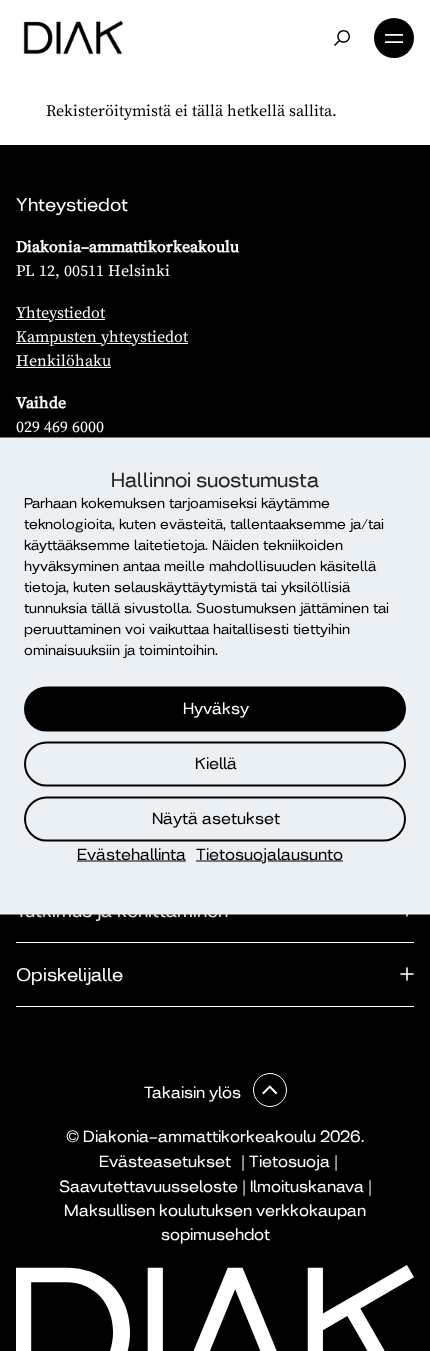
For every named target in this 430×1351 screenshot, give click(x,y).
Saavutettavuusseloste (148, 1186)
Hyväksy (216, 708)
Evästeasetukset (165, 1161)
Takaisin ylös (194, 1092)
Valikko (394, 38)
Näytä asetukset (216, 818)
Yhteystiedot (60, 312)
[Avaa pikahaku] (342, 38)
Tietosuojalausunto (269, 853)
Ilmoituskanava (307, 1186)
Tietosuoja (289, 1161)
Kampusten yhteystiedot (102, 336)
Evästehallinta (131, 853)
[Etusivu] (73, 38)
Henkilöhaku (63, 360)
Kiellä (216, 763)
